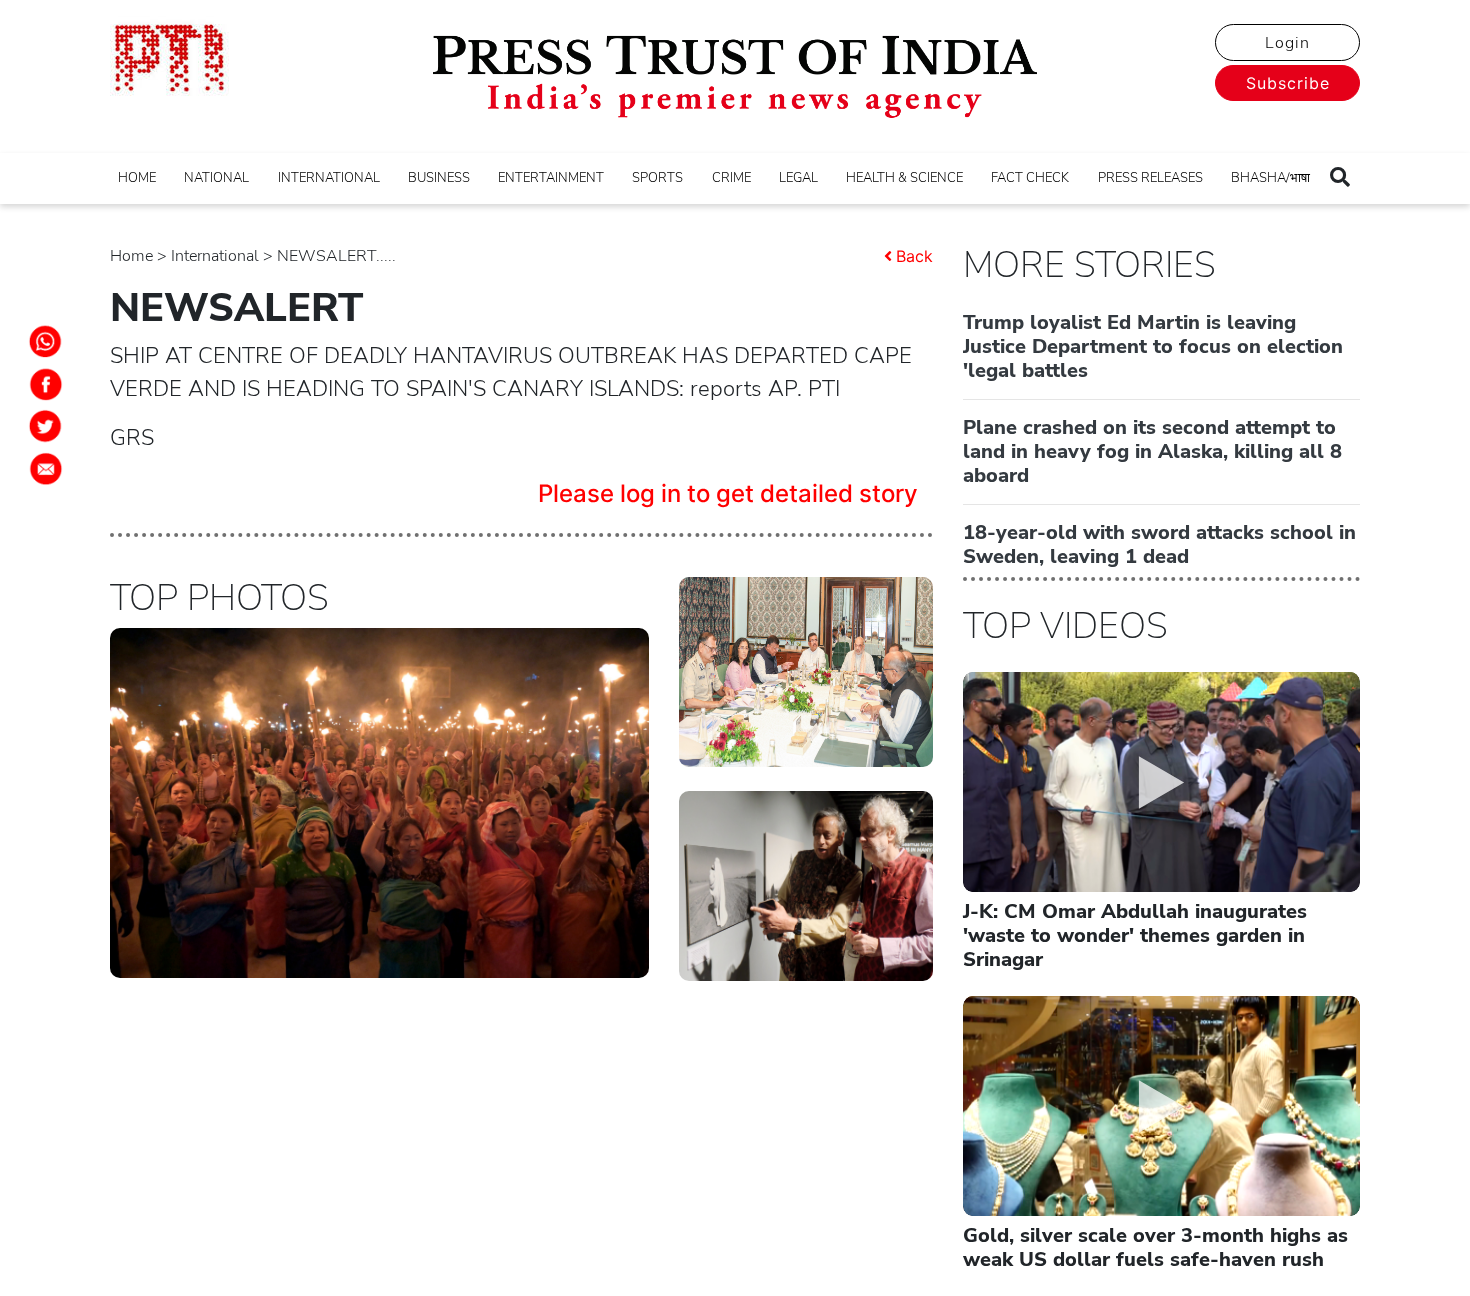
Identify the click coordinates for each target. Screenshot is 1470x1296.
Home (131, 256)
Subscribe (1288, 83)
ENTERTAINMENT (551, 178)
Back (914, 256)
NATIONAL (216, 178)
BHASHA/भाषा (1270, 178)
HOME (137, 178)
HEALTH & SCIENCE (904, 178)
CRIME (731, 178)
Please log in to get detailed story (728, 493)
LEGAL (798, 178)
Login (1287, 43)
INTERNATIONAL (329, 178)
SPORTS (657, 178)
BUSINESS (439, 178)
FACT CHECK (1030, 178)
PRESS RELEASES (1150, 178)
